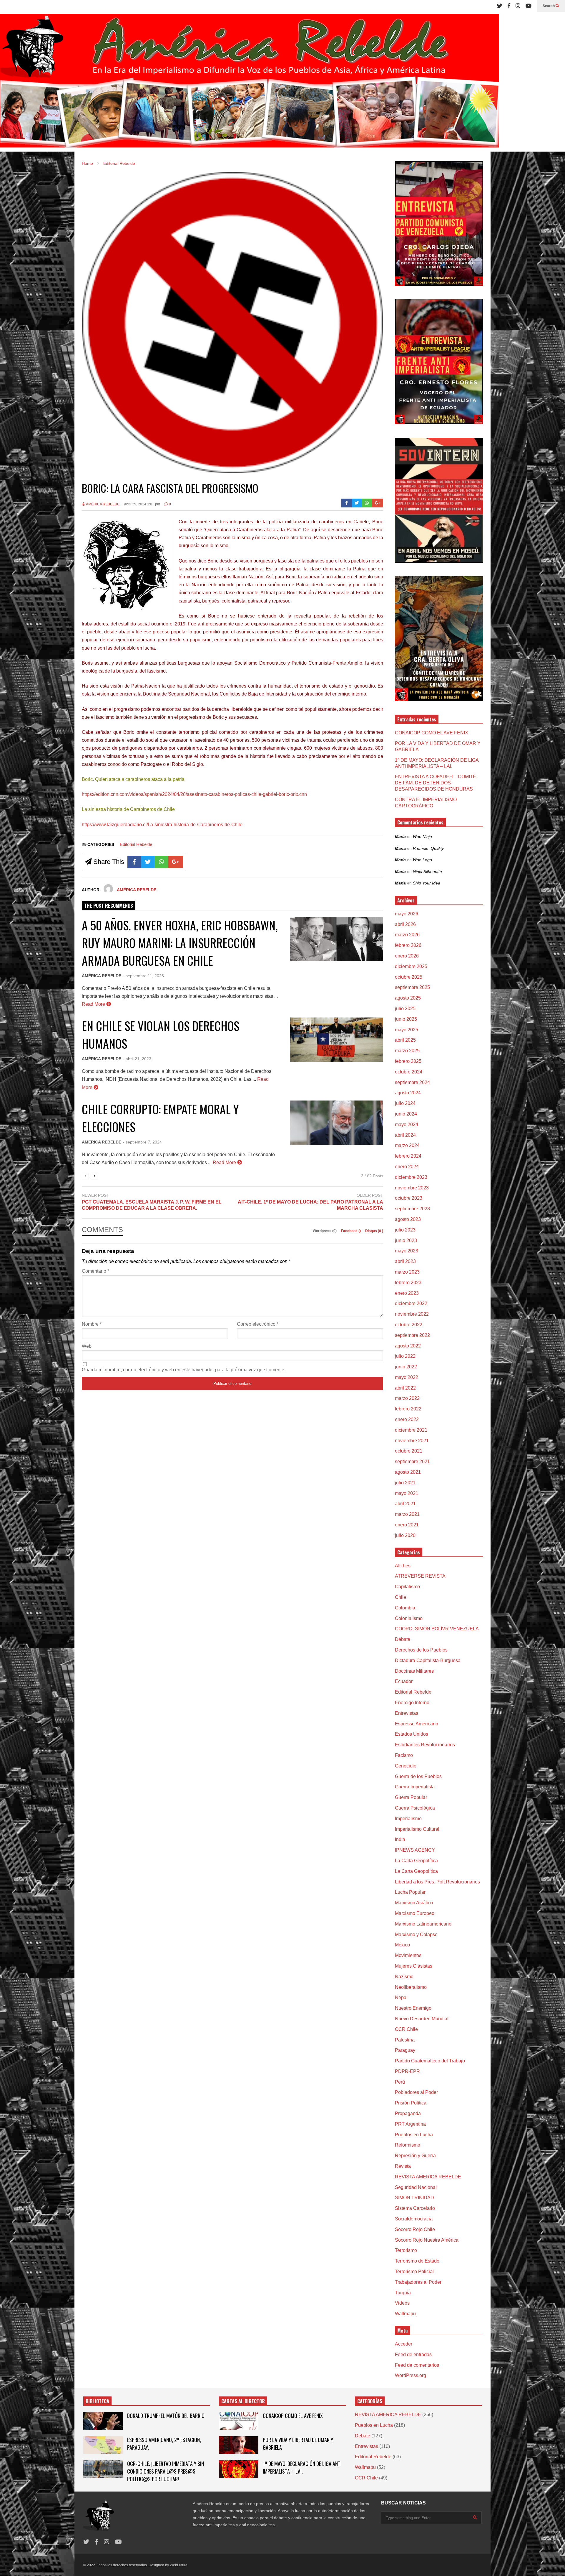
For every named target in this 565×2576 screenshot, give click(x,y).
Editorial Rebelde (136, 844)
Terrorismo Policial (414, 2272)
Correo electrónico (258, 1324)
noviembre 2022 (412, 1314)
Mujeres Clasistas (414, 1966)
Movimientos (408, 1955)
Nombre (92, 1324)
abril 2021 (405, 1504)
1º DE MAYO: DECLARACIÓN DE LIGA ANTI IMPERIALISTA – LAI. (302, 2467)
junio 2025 (406, 1019)
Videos (402, 2303)
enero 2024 (407, 1167)
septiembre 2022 (412, 1335)
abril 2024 (405, 1135)
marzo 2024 (407, 1145)
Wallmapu (405, 2314)
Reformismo (408, 2145)
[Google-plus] (378, 503)
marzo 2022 (407, 1398)
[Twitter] (500, 6)
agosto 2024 (408, 1093)
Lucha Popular (410, 1892)
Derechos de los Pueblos (421, 1650)
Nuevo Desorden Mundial (422, 2019)
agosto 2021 (408, 1472)
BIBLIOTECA (97, 2401)
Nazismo (404, 1977)
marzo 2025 (407, 1051)
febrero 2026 (408, 945)
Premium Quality (428, 848)
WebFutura (179, 2565)
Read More (94, 1004)
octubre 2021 (409, 1451)
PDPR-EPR (407, 2071)
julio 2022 (405, 1356)
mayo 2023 (407, 1251)
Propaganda (408, 2113)
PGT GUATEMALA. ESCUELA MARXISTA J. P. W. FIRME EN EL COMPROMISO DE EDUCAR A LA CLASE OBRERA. (152, 1205)
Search (549, 6)
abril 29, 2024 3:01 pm (142, 504)
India (400, 1839)
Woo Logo (422, 860)
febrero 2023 (408, 1283)
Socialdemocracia (414, 2219)
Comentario (95, 1271)
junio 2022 (406, 1367)
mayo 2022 (407, 1377)
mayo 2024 (407, 1124)
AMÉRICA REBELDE (102, 504)
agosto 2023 (408, 1219)
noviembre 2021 (412, 1441)
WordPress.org (411, 2375)
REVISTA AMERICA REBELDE (428, 2177)
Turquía (403, 2293)
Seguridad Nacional (416, 2187)
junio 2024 (406, 1114)
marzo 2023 (407, 1272)
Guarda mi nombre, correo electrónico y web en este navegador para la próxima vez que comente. (184, 1370)
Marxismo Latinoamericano (423, 1924)
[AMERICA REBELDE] (250, 83)
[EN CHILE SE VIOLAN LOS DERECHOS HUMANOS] (336, 1040)
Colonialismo (409, 1618)
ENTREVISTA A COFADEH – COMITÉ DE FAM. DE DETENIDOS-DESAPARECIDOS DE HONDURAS (436, 783)
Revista (403, 2166)
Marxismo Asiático (414, 1903)
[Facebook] (509, 6)
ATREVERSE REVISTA (420, 1576)
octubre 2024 (409, 1072)
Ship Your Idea (427, 883)
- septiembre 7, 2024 (142, 1142)
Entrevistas (407, 1713)
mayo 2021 (407, 1493)
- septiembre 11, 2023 (143, 976)
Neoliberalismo (411, 1987)
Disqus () (374, 1231)
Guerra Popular (411, 1797)
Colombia (405, 1608)
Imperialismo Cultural (417, 1829)
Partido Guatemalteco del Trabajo (430, 2061)
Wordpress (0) (325, 1231)
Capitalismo (407, 1587)
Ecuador (404, 1681)
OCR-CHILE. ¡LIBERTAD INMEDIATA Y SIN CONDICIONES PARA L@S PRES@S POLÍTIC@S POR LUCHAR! (166, 2471)
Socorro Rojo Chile (415, 2229)
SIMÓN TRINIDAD (414, 2198)
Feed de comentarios (417, 2365)
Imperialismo (408, 1819)
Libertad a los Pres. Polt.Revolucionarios (437, 1882)
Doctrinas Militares (414, 1671)
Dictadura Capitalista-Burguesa (428, 1660)
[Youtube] (529, 6)
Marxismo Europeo (415, 1913)
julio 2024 (405, 1103)
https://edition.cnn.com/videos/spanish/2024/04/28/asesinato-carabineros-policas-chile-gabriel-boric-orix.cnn (194, 794)
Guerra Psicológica (415, 1808)
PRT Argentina (410, 2124)
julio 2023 (405, 1230)
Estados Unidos (412, 1734)
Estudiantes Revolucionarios (425, 1745)
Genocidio (406, 1766)
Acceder (404, 2344)
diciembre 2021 (411, 1430)
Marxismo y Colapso (416, 1935)
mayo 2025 (407, 1030)
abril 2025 (405, 1040)
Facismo (404, 1755)
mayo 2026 (407, 914)
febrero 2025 (408, 1061)
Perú (400, 2082)
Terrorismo (406, 2250)
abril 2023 (405, 1261)
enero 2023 (407, 1293)
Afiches (403, 1566)
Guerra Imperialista (415, 1787)
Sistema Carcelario (415, 2208)
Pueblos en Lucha (414, 2135)
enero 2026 (407, 956)
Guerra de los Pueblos (418, 1776)
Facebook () (351, 1231)
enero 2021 (407, 1525)
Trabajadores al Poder (418, 2282)
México (402, 1945)
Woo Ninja (422, 836)
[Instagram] (518, 6)
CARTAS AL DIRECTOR (243, 2401)
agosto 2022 (408, 1346)
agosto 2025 (408, 998)
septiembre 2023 (412, 1209)
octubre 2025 (409, 977)
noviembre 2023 (412, 1188)
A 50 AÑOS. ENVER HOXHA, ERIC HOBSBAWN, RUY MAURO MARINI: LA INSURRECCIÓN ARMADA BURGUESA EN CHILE (180, 943)
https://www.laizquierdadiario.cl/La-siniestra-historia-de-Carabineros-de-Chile (162, 825)
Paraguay (405, 2050)
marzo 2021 (407, 1514)
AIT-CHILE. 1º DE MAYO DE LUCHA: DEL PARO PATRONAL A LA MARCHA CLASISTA (310, 1205)
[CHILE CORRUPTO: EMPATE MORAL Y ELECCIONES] (336, 1123)
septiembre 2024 (412, 1082)
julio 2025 (405, 1009)
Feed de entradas (413, 2355)
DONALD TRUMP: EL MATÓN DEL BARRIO (166, 2416)
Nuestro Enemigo (413, 2008)
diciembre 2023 (411, 1177)
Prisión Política (411, 2103)
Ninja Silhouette (427, 872)
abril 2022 (405, 1388)
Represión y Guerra (415, 2156)
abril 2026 (405, 924)
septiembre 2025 (412, 987)
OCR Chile (406, 2029)
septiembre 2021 (412, 1462)
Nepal (401, 1997)
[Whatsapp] (367, 503)
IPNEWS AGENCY (415, 1850)
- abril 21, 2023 (137, 1059)
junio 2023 (406, 1240)
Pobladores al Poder (416, 2092)
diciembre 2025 (411, 966)
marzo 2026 (407, 935)
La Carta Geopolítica (416, 1861)
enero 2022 (407, 1419)
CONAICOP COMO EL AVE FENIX (432, 733)
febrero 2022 (408, 1409)
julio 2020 (405, 1535)
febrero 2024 (408, 1156)
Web (87, 1346)
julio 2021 (405, 1483)
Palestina (405, 2040)
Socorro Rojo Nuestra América (427, 2240)
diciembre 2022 (411, 1303)
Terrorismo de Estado (417, 2261)
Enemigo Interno (412, 1703)
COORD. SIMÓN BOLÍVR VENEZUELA (437, 1629)
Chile (401, 1597)
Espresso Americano (417, 1724)
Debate (403, 1639)
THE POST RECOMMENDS (109, 906)
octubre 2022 (409, 1325)
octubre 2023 (409, 1198)
